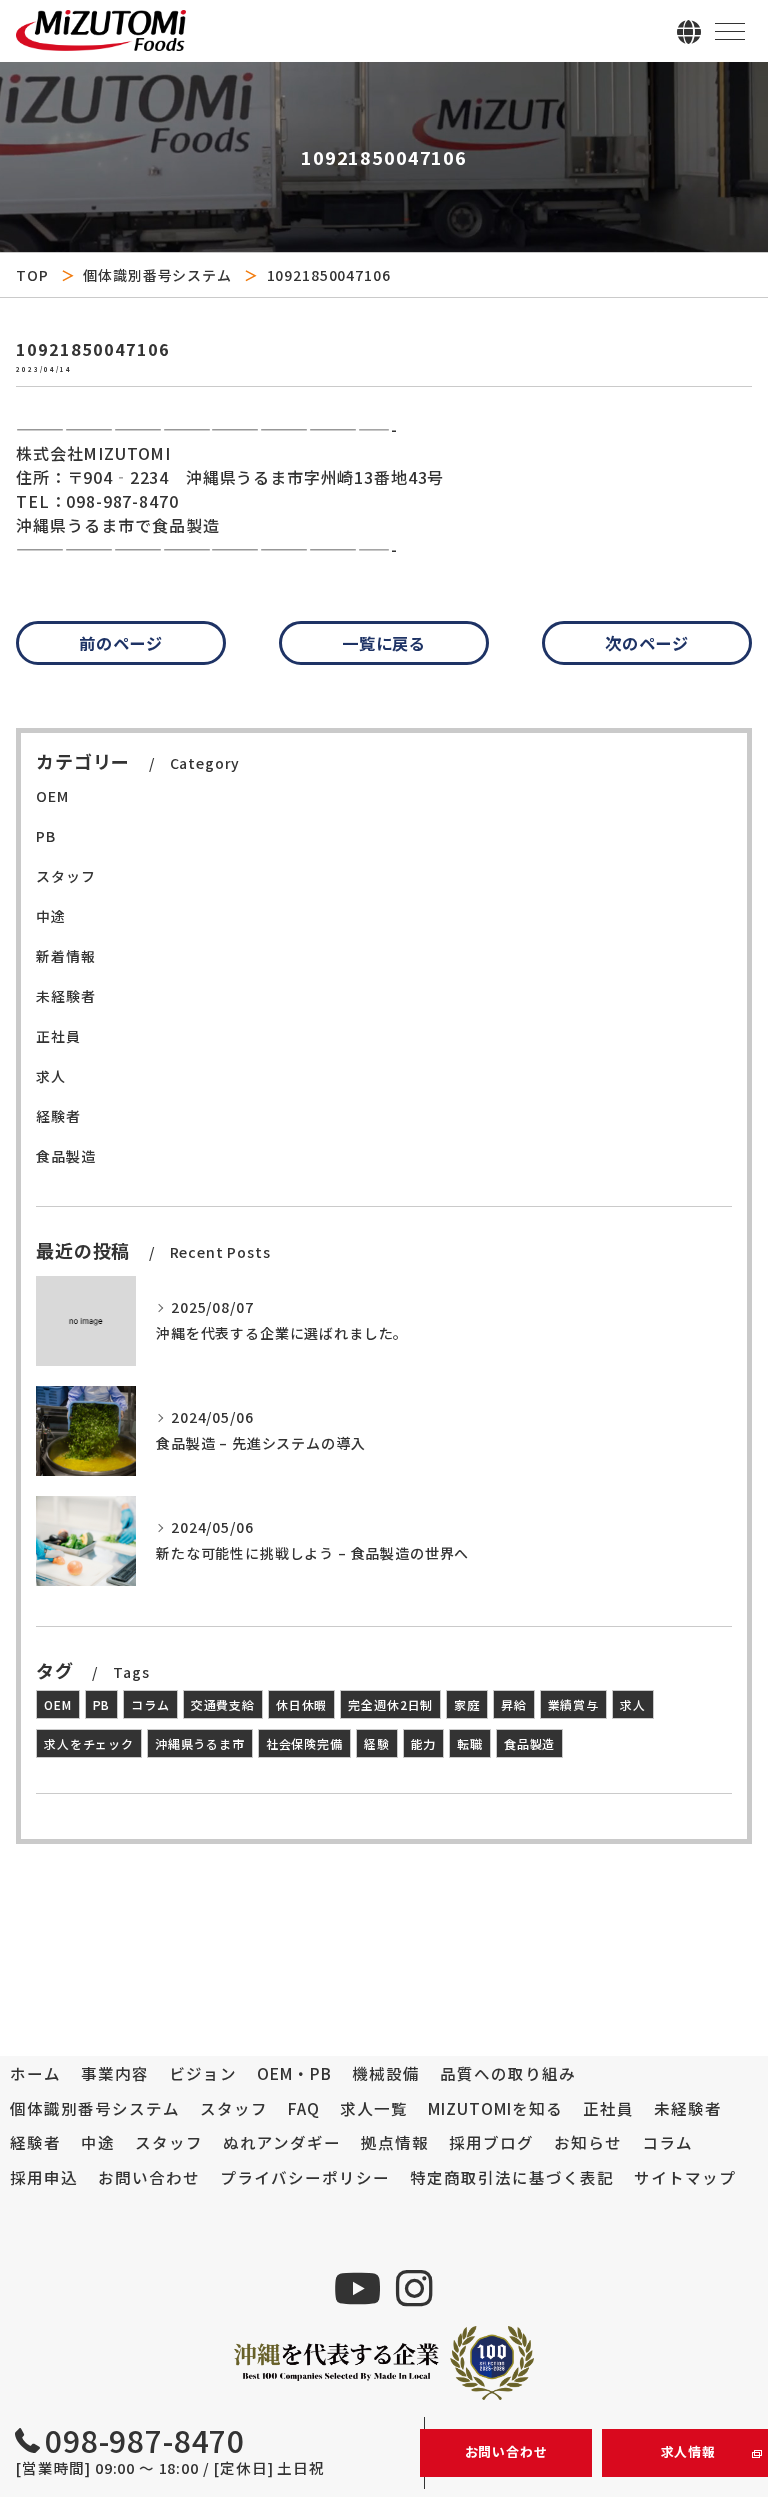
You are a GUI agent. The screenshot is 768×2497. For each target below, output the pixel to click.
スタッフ (65, 876)
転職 (470, 1743)
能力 (424, 1743)
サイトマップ (685, 2177)
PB (46, 836)
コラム (150, 1704)
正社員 (58, 1036)
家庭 (467, 1704)
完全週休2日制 (390, 1704)
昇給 (514, 1704)
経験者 (58, 1116)
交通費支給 (223, 1704)
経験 (377, 1743)
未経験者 (65, 996)
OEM (52, 796)
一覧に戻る (384, 643)
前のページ (121, 643)
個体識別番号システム (157, 275)
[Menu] (730, 30)
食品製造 (65, 1156)
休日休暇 (301, 1704)
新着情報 (65, 956)
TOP (32, 275)
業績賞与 (573, 1704)
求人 (51, 1076)
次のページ (647, 643)
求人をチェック (89, 1743)
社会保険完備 (304, 1743)
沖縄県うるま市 (200, 1743)
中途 (51, 916)
